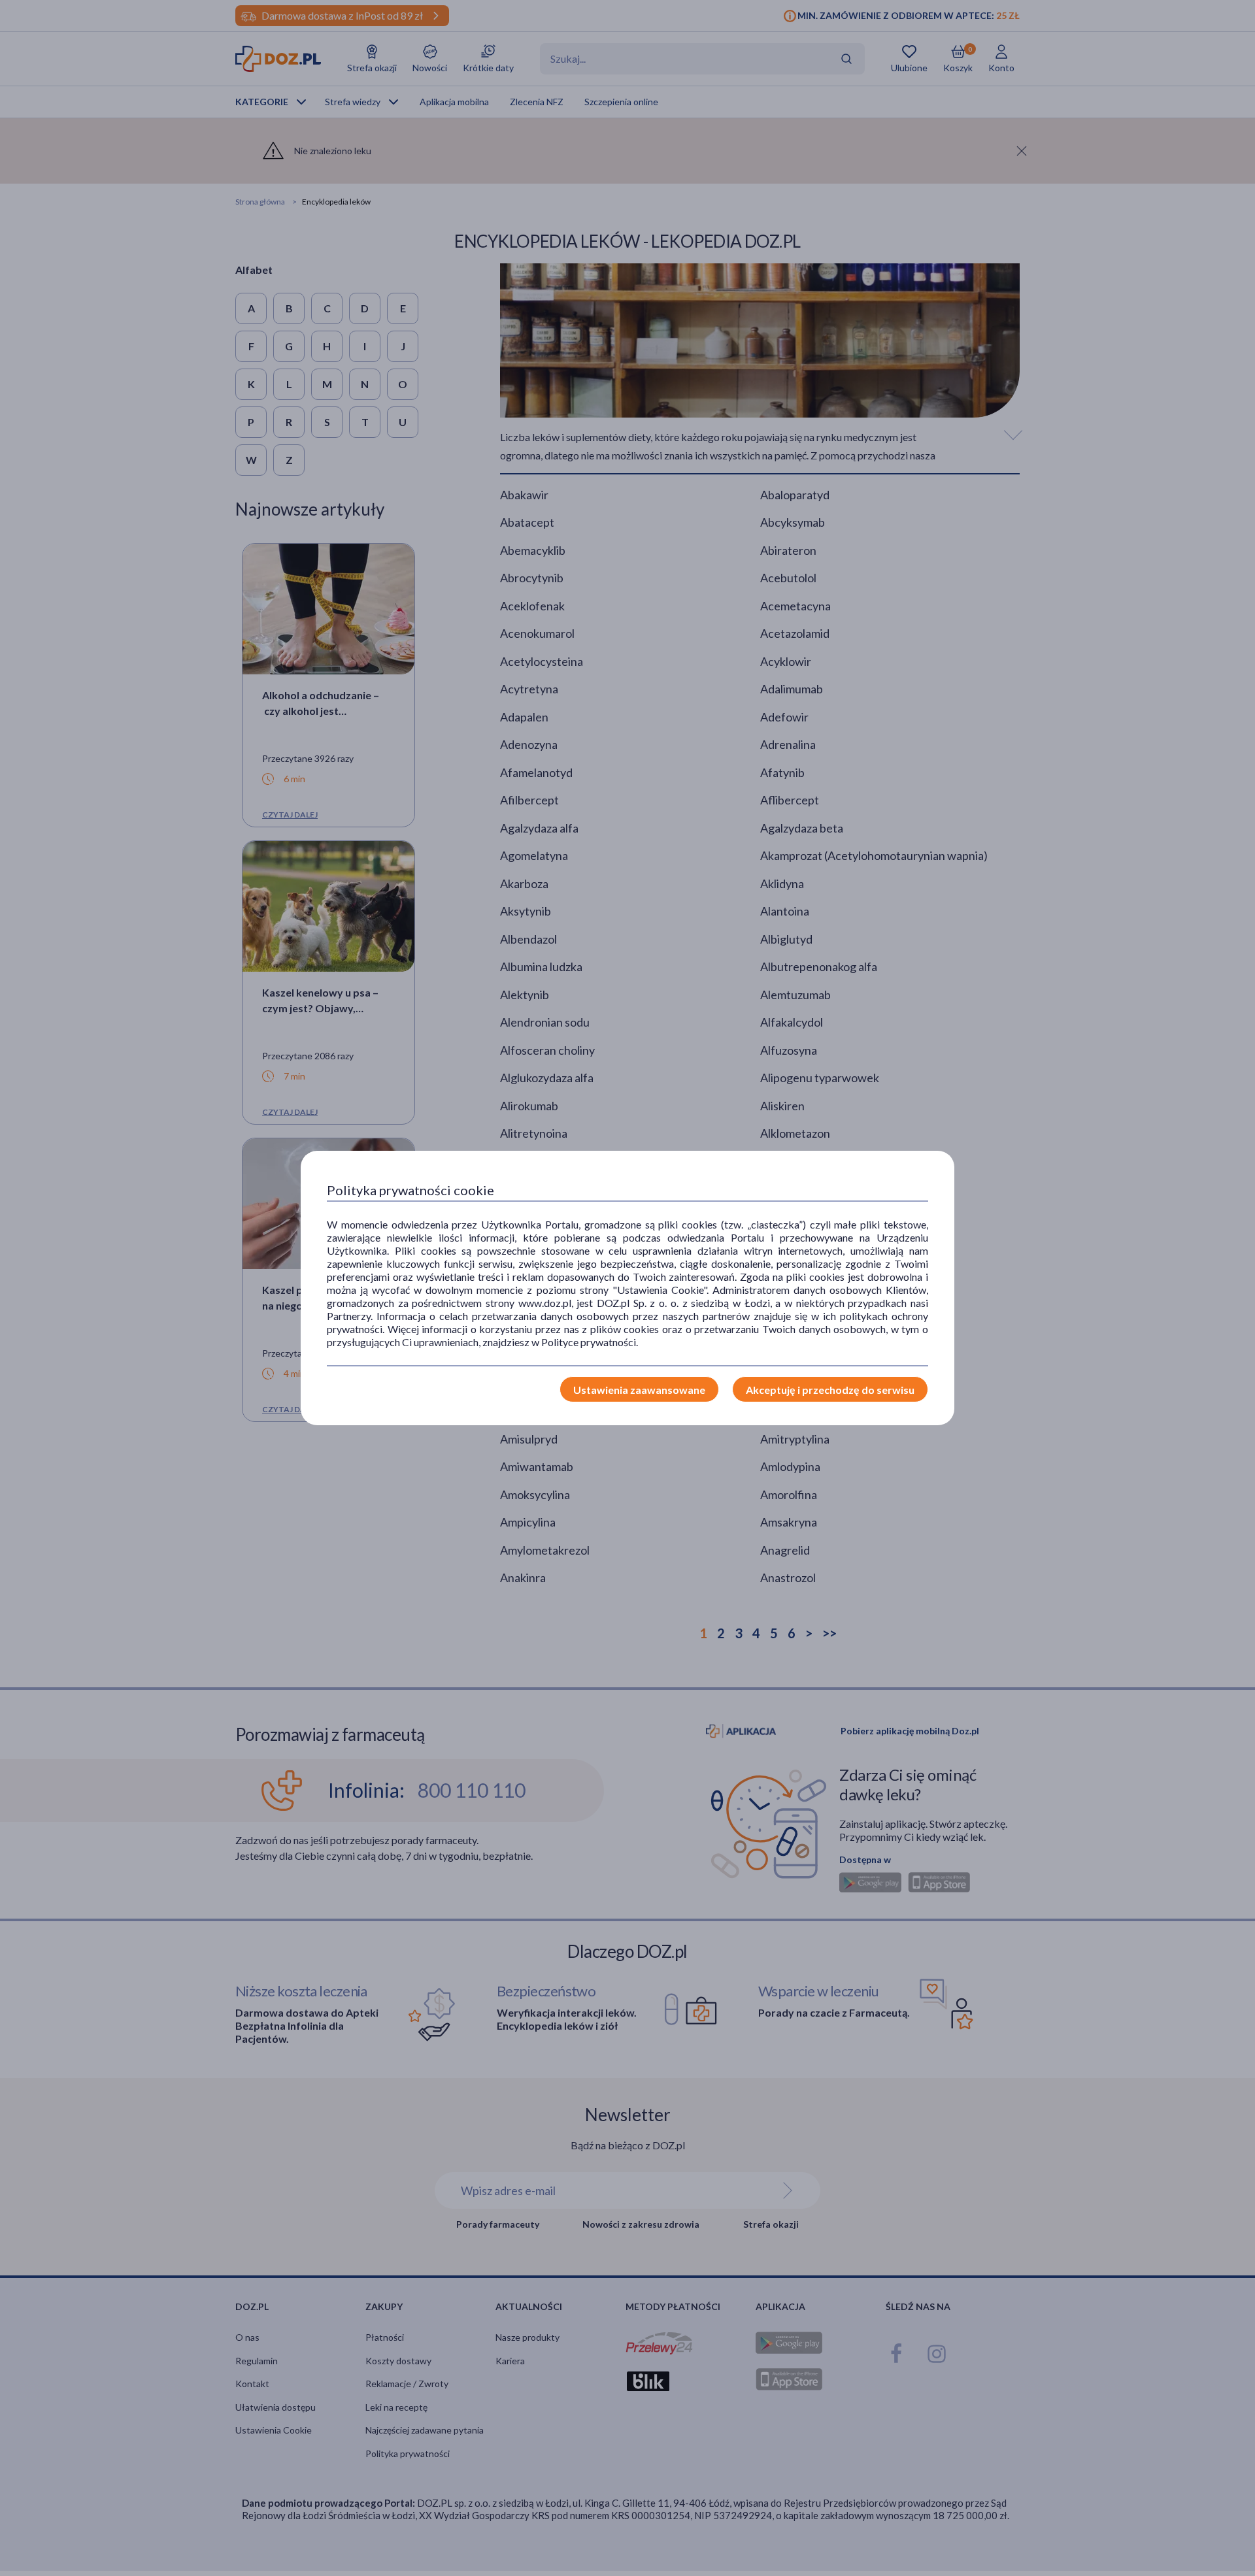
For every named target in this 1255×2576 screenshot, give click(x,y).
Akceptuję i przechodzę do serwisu (830, 1390)
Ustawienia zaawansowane (639, 1390)
